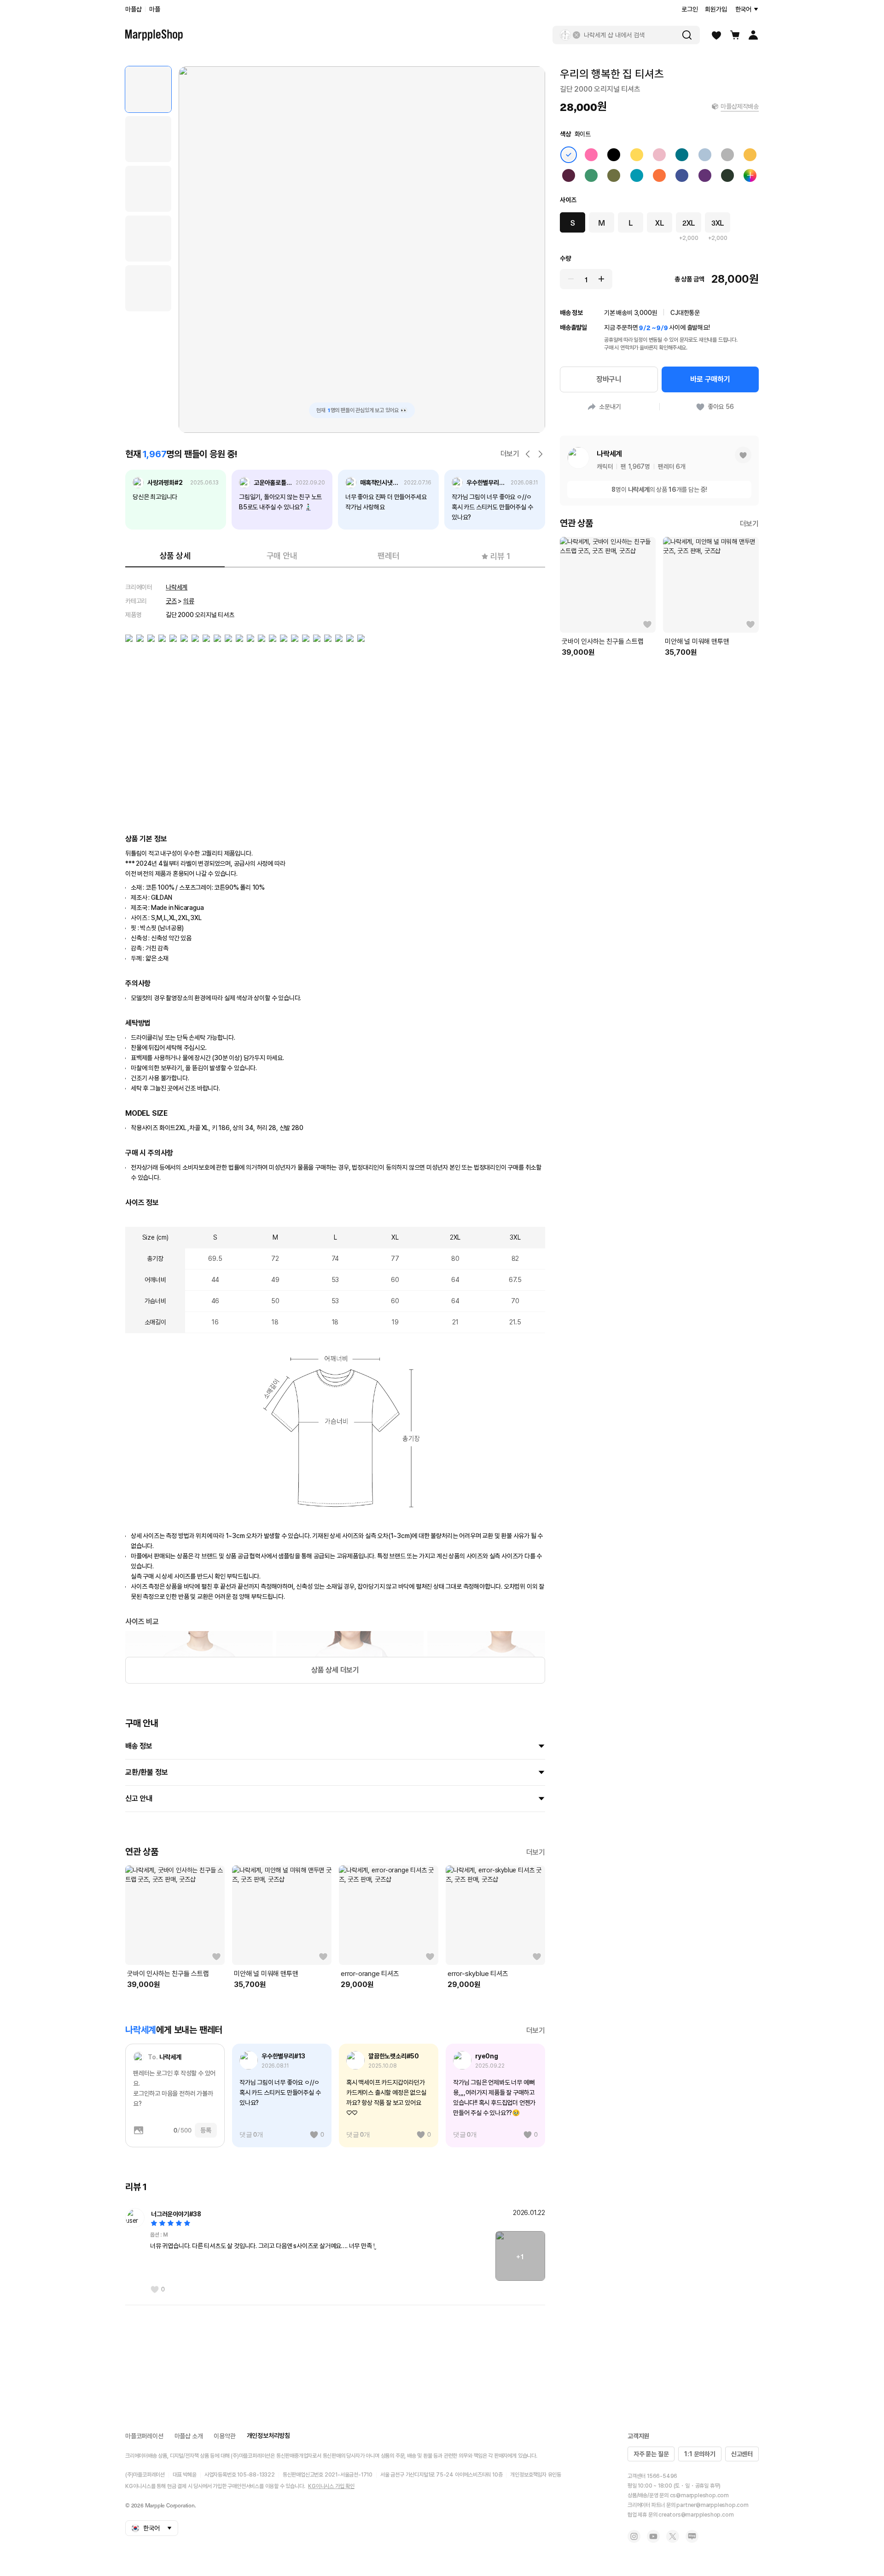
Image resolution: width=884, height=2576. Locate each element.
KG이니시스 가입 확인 (331, 2486)
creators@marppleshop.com (696, 2515)
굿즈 (171, 601)
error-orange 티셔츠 (370, 1974)
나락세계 (177, 587)
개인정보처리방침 (268, 2436)
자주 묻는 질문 (651, 2454)
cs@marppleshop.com (699, 2495)
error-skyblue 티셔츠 (478, 1974)
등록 (206, 2130)
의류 (189, 601)
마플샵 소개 (189, 2436)
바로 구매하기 (710, 379)
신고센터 (742, 2454)
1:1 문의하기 (700, 2454)
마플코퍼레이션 (144, 2436)
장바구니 (609, 379)
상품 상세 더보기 (335, 1670)
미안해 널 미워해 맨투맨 (266, 1974)
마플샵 (133, 9)
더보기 (510, 454)
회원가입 (716, 9)
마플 (155, 9)
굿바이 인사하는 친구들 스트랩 (168, 1974)
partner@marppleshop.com (712, 2505)
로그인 (689, 9)
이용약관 (224, 2436)
